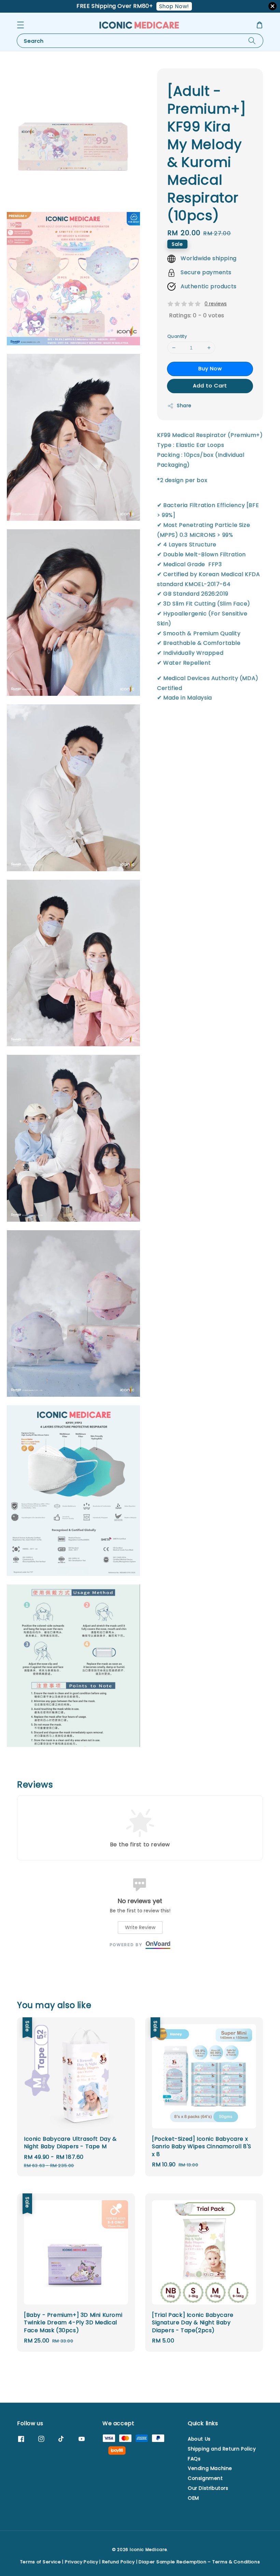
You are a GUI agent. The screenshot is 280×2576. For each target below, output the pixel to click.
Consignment (205, 2478)
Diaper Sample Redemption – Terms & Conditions (199, 2562)
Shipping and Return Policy (222, 2449)
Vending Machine (210, 2468)
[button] (20, 25)
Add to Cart (210, 386)
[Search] (252, 41)
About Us (199, 2439)
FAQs (194, 2459)
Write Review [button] (140, 1927)
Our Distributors (208, 2488)
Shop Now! (174, 6)
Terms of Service (41, 2562)
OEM (193, 2498)
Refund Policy (118, 2562)
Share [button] (184, 406)
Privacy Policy (82, 2562)
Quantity (177, 336)
